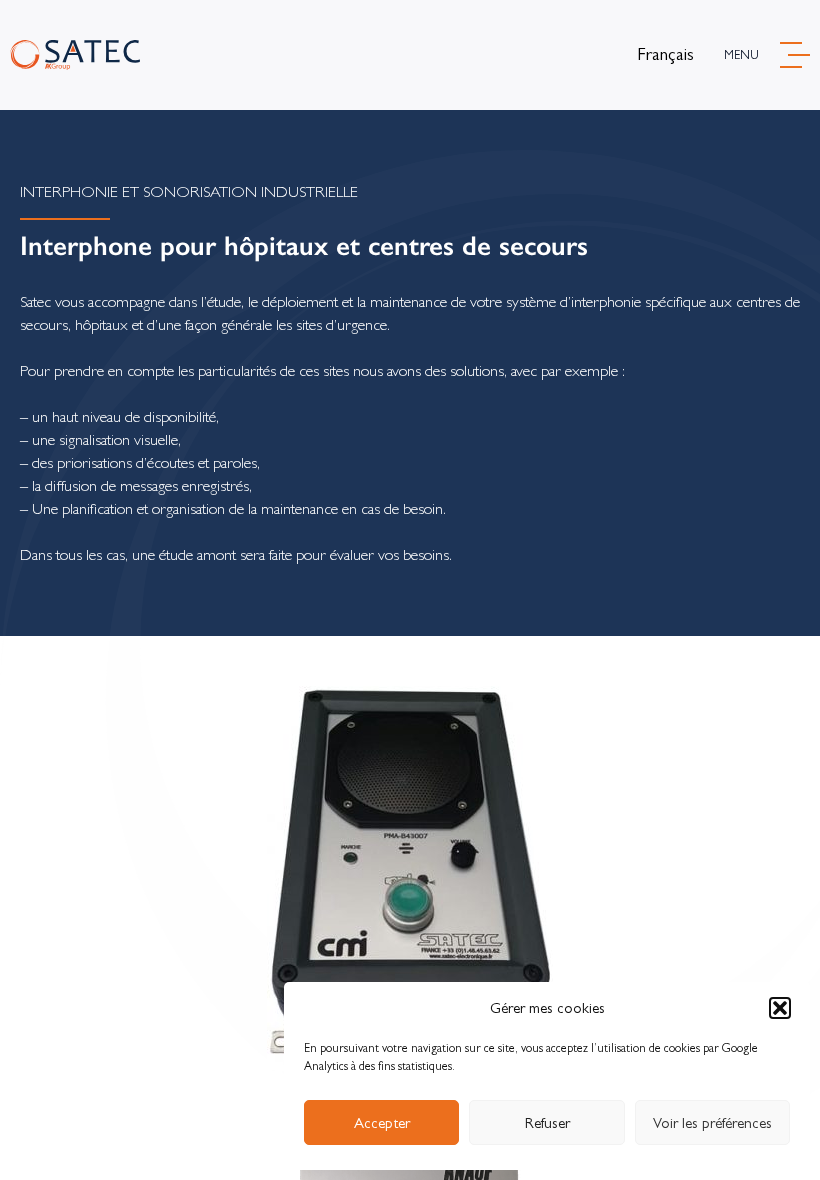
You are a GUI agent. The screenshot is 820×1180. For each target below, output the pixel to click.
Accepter (382, 1122)
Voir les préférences (712, 1122)
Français (665, 54)
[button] (780, 1008)
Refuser (547, 1122)
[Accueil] (75, 55)
